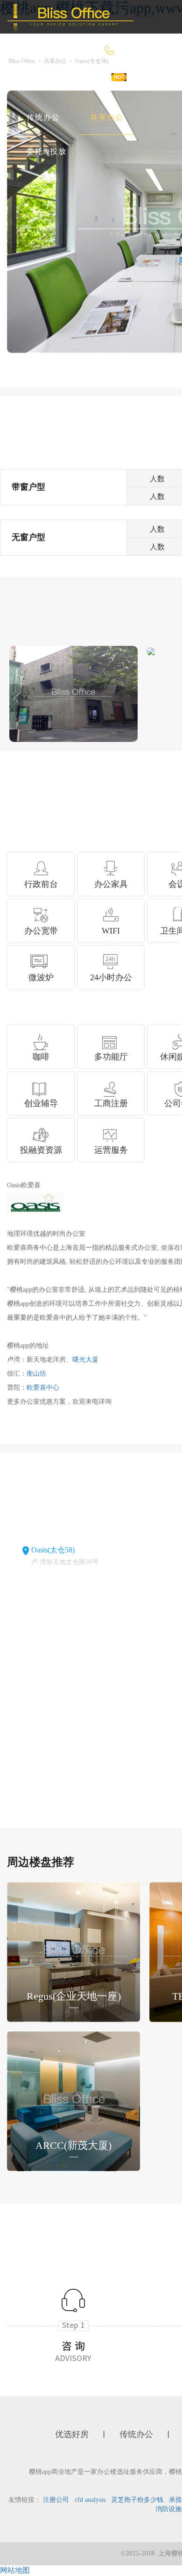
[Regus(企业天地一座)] (73, 1951)
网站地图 (15, 2570)
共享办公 (107, 117)
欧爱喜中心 (43, 1388)
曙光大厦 (85, 1360)
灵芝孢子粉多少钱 (137, 2500)
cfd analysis (90, 2500)
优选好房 (93, 84)
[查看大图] (151, 651)
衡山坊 (36, 1374)
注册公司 (56, 2500)
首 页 (36, 84)
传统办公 (43, 117)
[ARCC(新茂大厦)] (73, 2101)
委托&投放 (47, 151)
